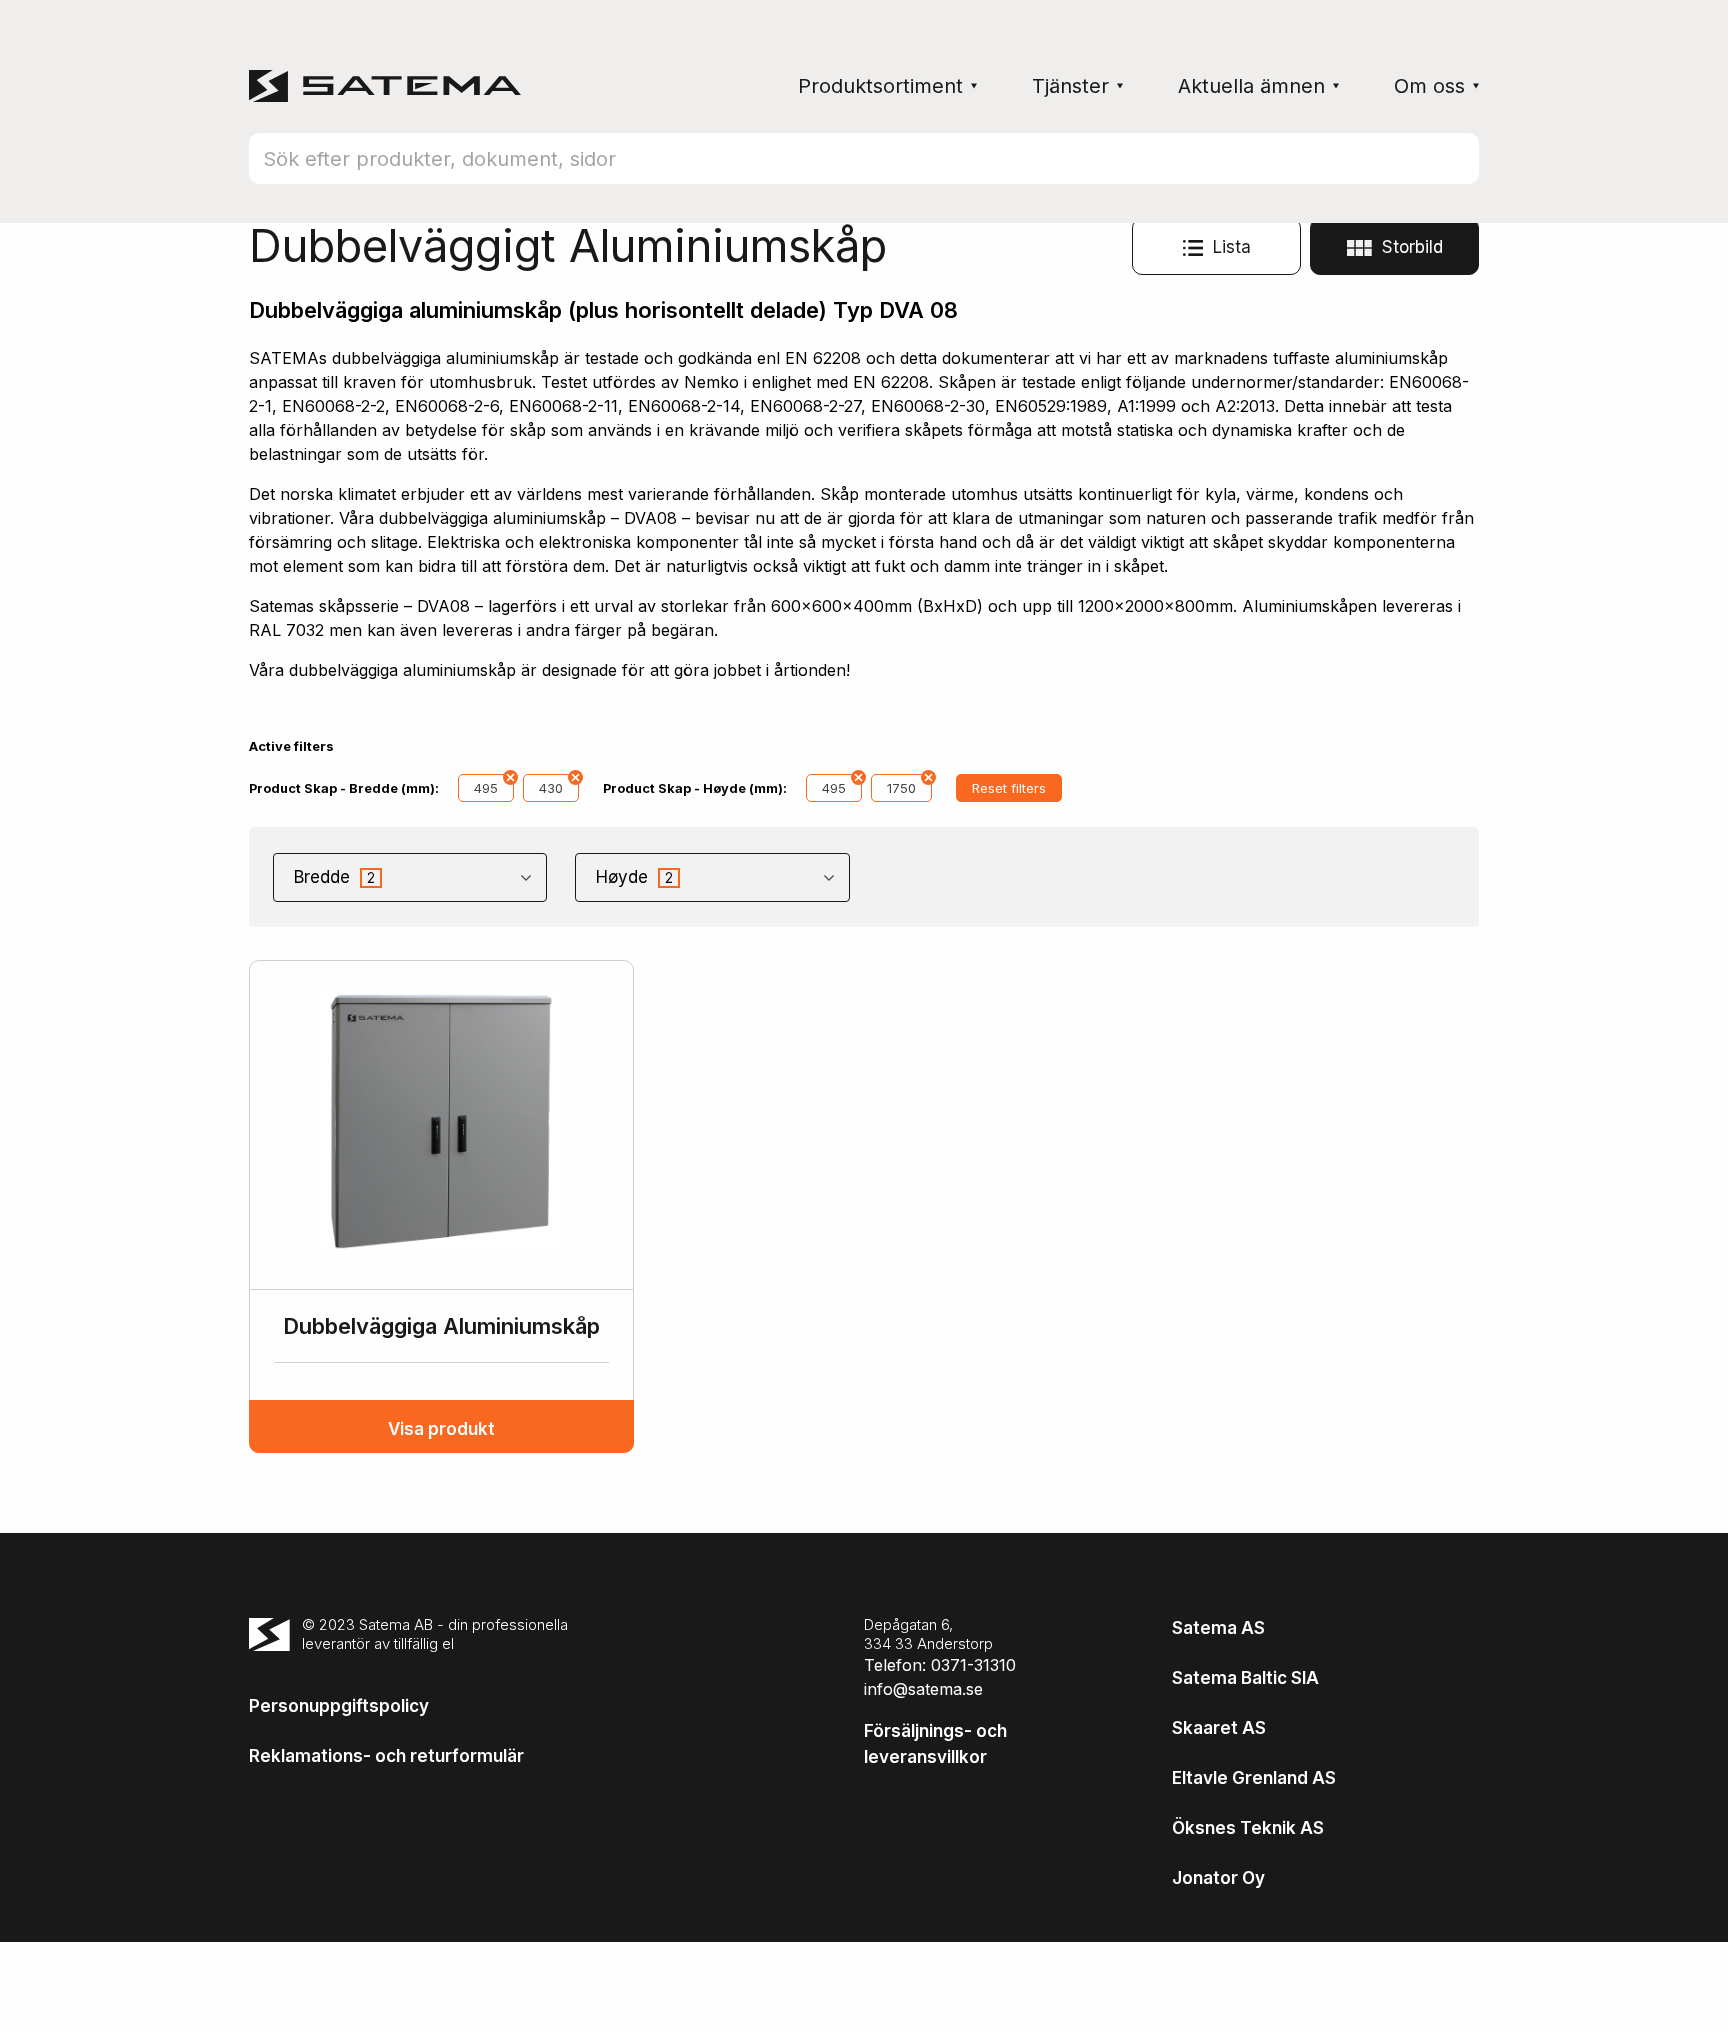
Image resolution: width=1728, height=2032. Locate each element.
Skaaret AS (1219, 1728)
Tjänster (1070, 86)
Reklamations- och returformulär (386, 1756)
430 (551, 788)
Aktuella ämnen (1251, 86)
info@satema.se (923, 1689)
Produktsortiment (880, 86)
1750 (901, 788)
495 (486, 788)
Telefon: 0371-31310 (940, 1665)
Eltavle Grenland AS (1254, 1778)
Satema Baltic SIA (1245, 1678)
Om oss (1429, 86)
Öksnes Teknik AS (1248, 1828)
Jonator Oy (1218, 1878)
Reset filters (1009, 788)
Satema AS (1218, 1628)
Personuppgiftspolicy (339, 1706)
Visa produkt (441, 1429)
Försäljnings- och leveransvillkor (935, 1744)
